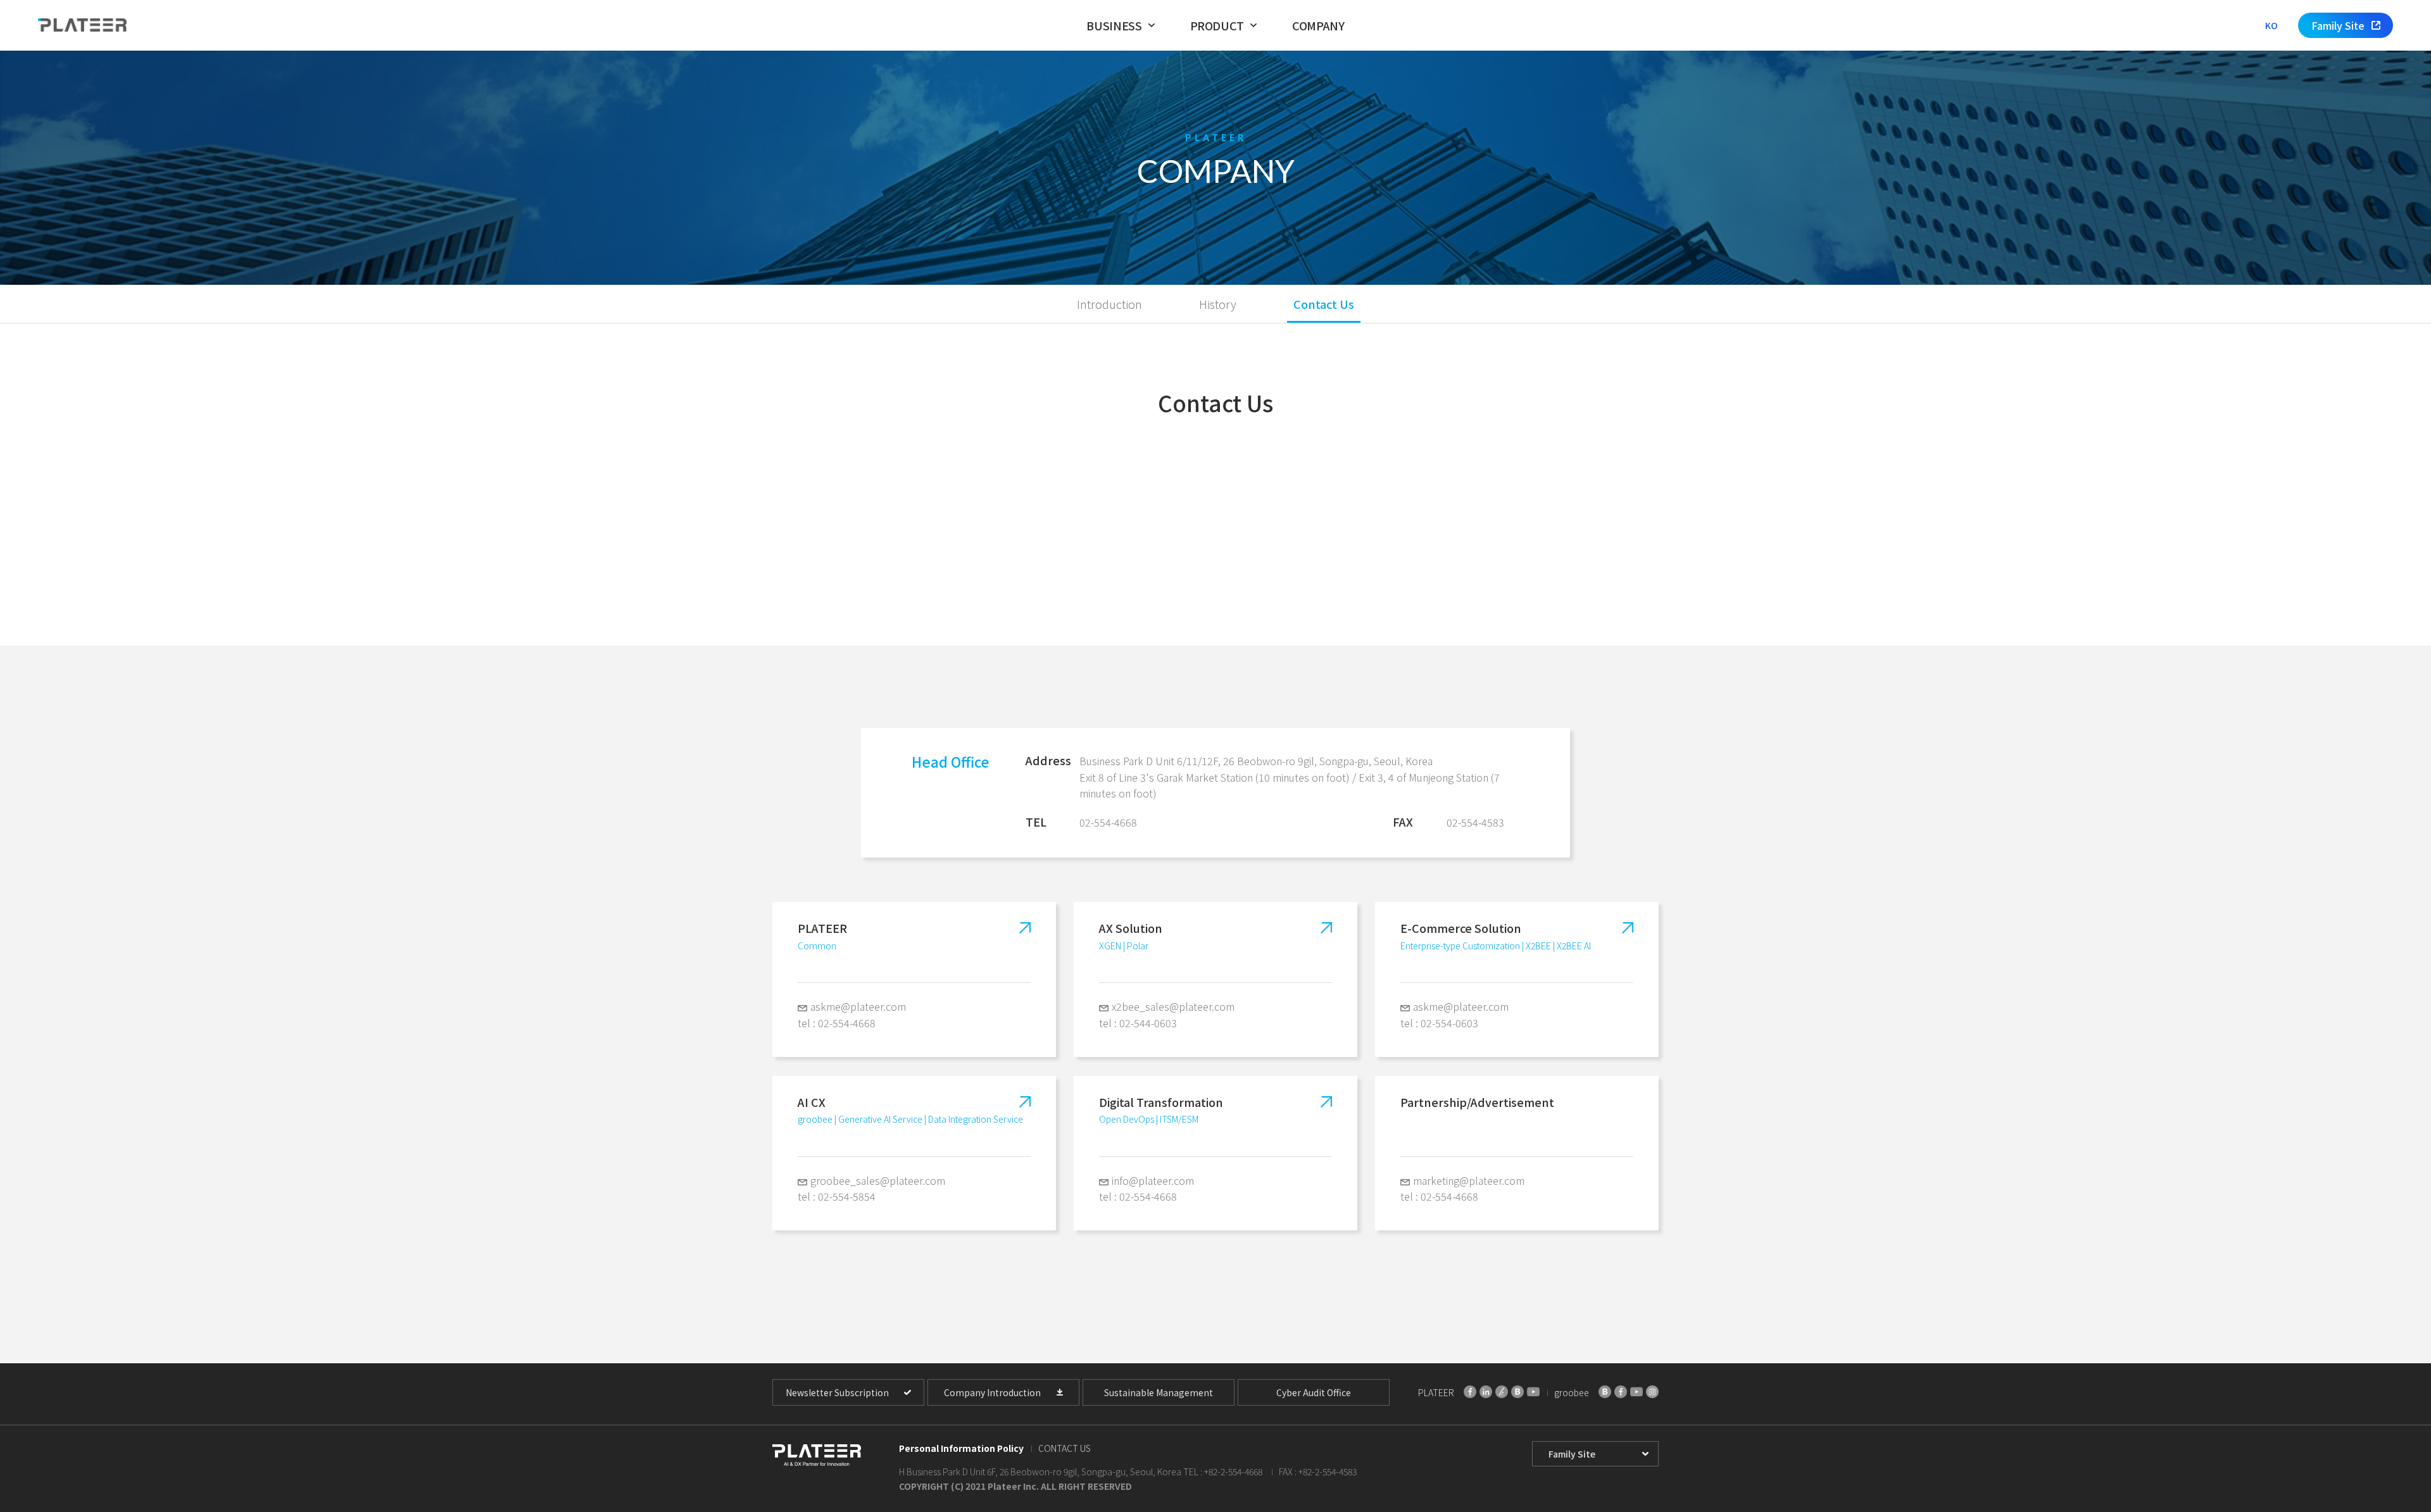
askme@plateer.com (858, 1006)
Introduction (1109, 304)
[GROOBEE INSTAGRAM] (1652, 1392)
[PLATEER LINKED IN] (1486, 1392)
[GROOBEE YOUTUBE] (1636, 1392)
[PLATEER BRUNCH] (1502, 1392)
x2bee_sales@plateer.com (1173, 1006)
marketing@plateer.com (1469, 1180)
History (1218, 304)
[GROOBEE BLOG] (1605, 1392)
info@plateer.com (1153, 1180)
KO (2271, 25)
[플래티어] (82, 26)
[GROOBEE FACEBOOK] (1621, 1392)
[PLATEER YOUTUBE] (1533, 1392)
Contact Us (1324, 304)
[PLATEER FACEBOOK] (1470, 1392)
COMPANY (1318, 25)
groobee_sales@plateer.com (878, 1180)
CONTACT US (1065, 1448)
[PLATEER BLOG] (1517, 1392)
